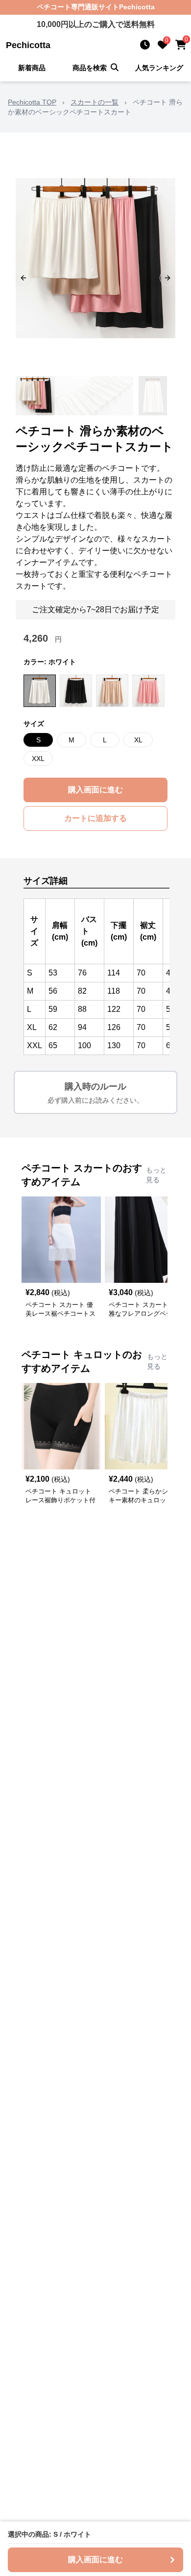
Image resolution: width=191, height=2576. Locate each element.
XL (138, 740)
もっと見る (156, 1175)
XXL (38, 759)
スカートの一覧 (95, 102)
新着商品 (32, 68)
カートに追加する (95, 818)
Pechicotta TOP (32, 102)
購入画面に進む (95, 790)
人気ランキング (159, 68)
